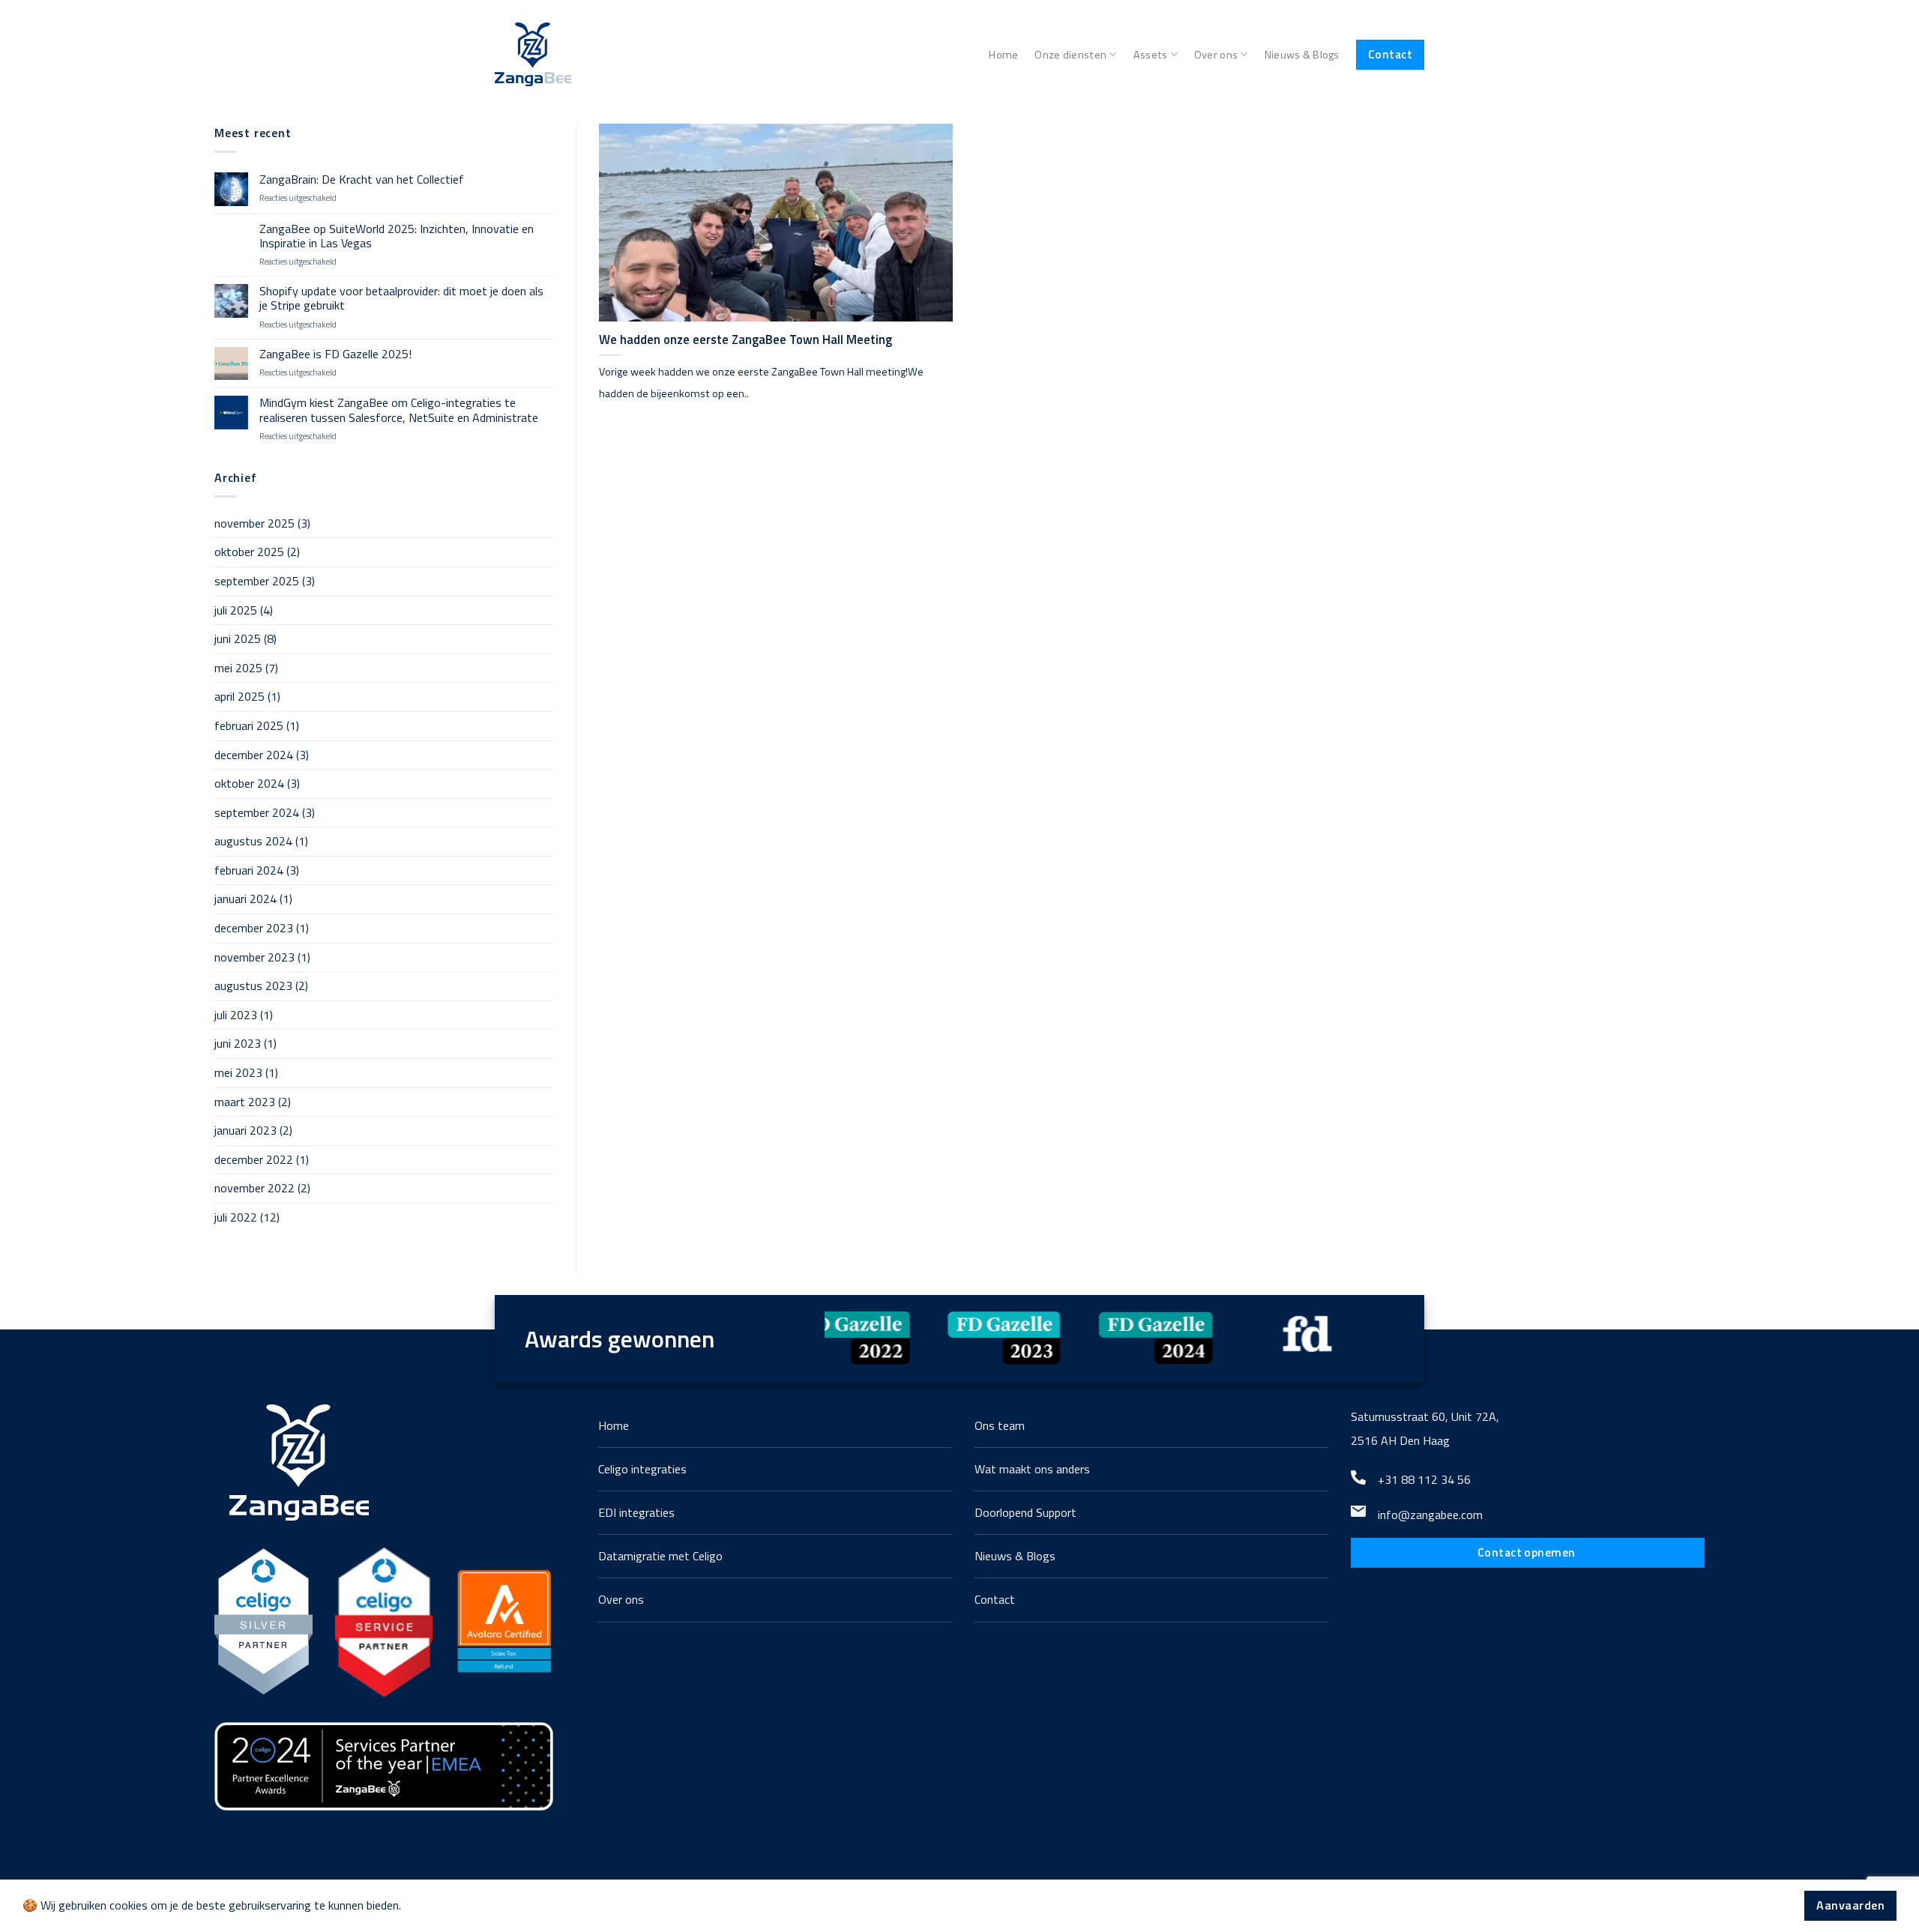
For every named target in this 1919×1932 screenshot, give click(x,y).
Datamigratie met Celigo (660, 1556)
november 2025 (254, 523)
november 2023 (254, 957)
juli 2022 (236, 1217)
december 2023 (254, 928)
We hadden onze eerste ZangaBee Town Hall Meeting (745, 339)
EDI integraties (636, 1512)
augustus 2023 (253, 985)
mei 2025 (238, 668)
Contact (1390, 54)
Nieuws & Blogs (1302, 55)
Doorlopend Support (1025, 1512)
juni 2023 (238, 1043)
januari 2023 (245, 1130)
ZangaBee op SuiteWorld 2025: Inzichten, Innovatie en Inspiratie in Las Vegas (397, 236)
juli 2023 (236, 1015)
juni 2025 (238, 639)
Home (1003, 55)
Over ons (1216, 55)
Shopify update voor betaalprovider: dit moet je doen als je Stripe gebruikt (401, 298)
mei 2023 (238, 1072)
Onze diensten (1070, 55)
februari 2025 (249, 725)
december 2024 (254, 755)
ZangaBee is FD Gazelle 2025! (335, 354)
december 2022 (254, 1159)
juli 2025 (236, 610)
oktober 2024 (249, 783)
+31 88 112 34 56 (1424, 1479)
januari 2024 (245, 899)
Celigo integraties (642, 1469)
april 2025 (240, 696)
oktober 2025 (249, 552)
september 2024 (257, 812)
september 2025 (257, 581)
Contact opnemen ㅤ (1528, 1552)
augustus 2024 (253, 841)
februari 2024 (249, 870)
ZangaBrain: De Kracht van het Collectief (362, 179)
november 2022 (254, 1188)
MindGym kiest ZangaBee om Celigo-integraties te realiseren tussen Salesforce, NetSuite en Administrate (399, 410)
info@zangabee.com (1430, 1515)
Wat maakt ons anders (1032, 1469)
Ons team (1000, 1425)
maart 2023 (245, 1102)
